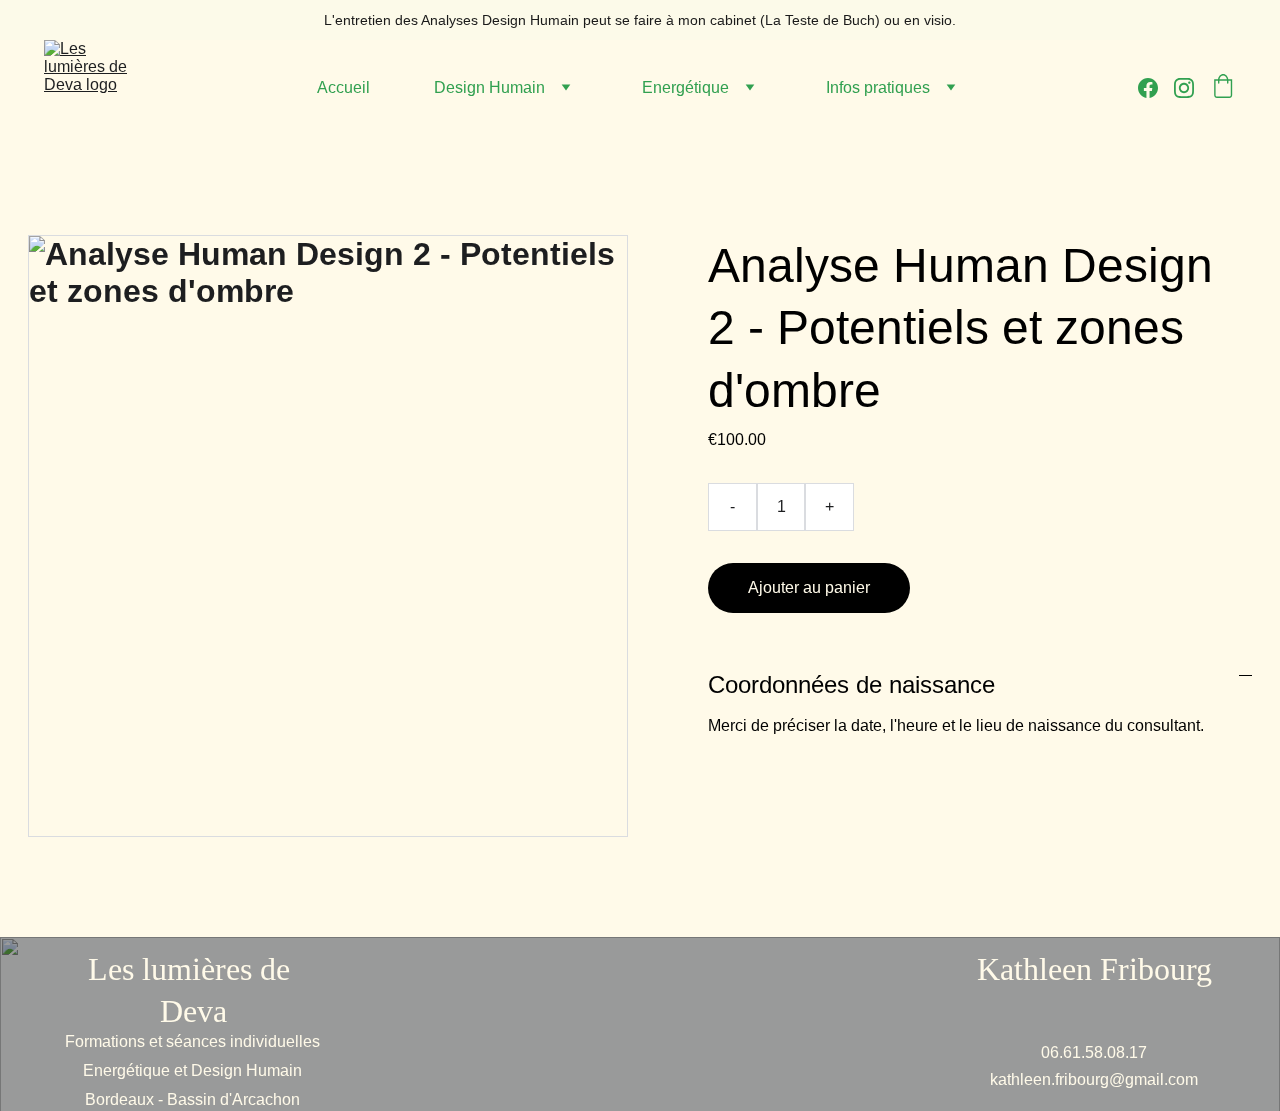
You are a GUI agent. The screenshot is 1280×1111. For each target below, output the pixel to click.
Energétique (685, 88)
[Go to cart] (1223, 88)
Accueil (343, 88)
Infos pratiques (878, 88)
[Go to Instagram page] (1184, 88)
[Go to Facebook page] (1156, 88)
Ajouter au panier (809, 587)
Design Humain (489, 88)
